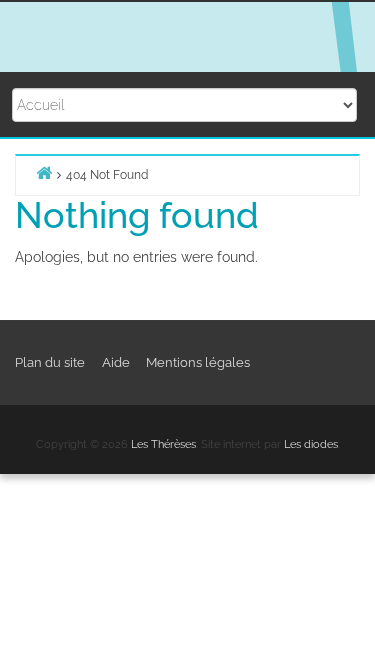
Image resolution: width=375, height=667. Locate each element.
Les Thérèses (163, 444)
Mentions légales (198, 362)
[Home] (44, 172)
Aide (116, 362)
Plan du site (50, 362)
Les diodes (311, 444)
